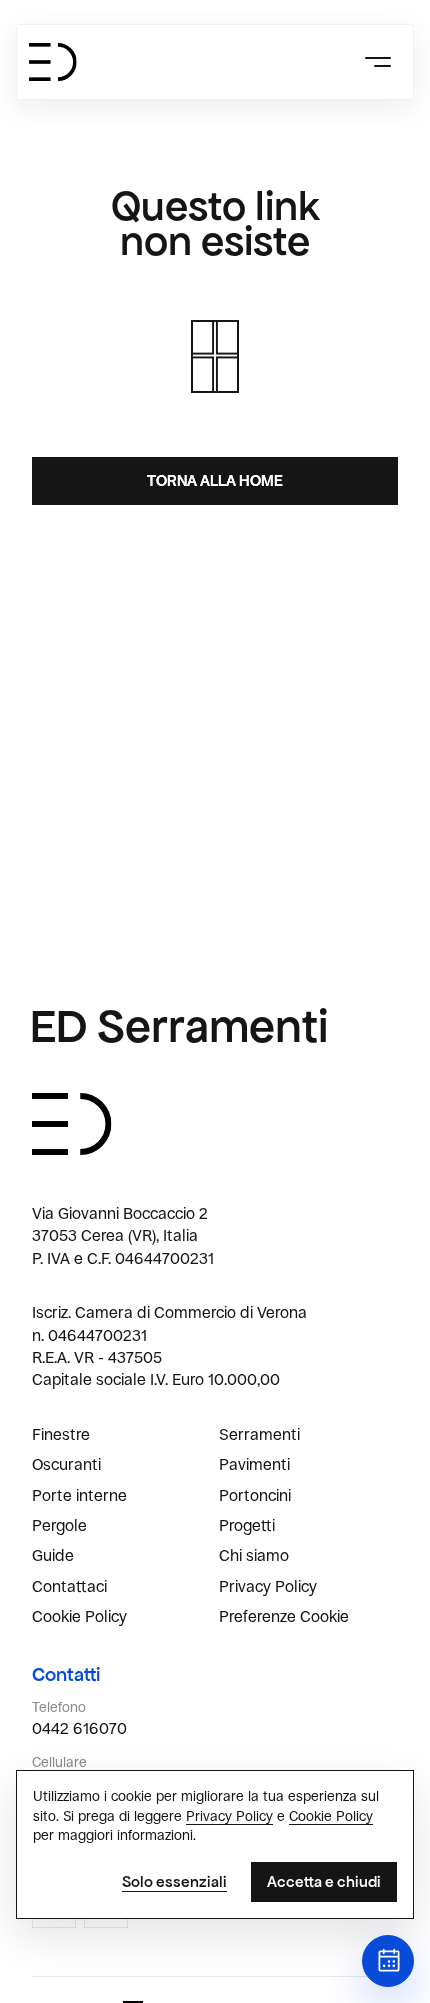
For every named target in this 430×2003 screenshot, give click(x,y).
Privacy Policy (268, 1586)
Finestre (61, 1434)
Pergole (59, 1525)
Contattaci (69, 1586)
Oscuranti (66, 1464)
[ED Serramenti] (53, 62)
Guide (53, 1555)
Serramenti (259, 1434)
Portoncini (255, 1495)
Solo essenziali (174, 1881)
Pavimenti (254, 1464)
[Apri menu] (377, 62)
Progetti (247, 1525)
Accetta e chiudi (324, 1881)
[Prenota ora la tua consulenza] (388, 1961)
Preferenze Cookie (284, 1616)
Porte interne (79, 1495)
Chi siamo (254, 1555)
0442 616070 (79, 1728)
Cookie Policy (79, 1616)
